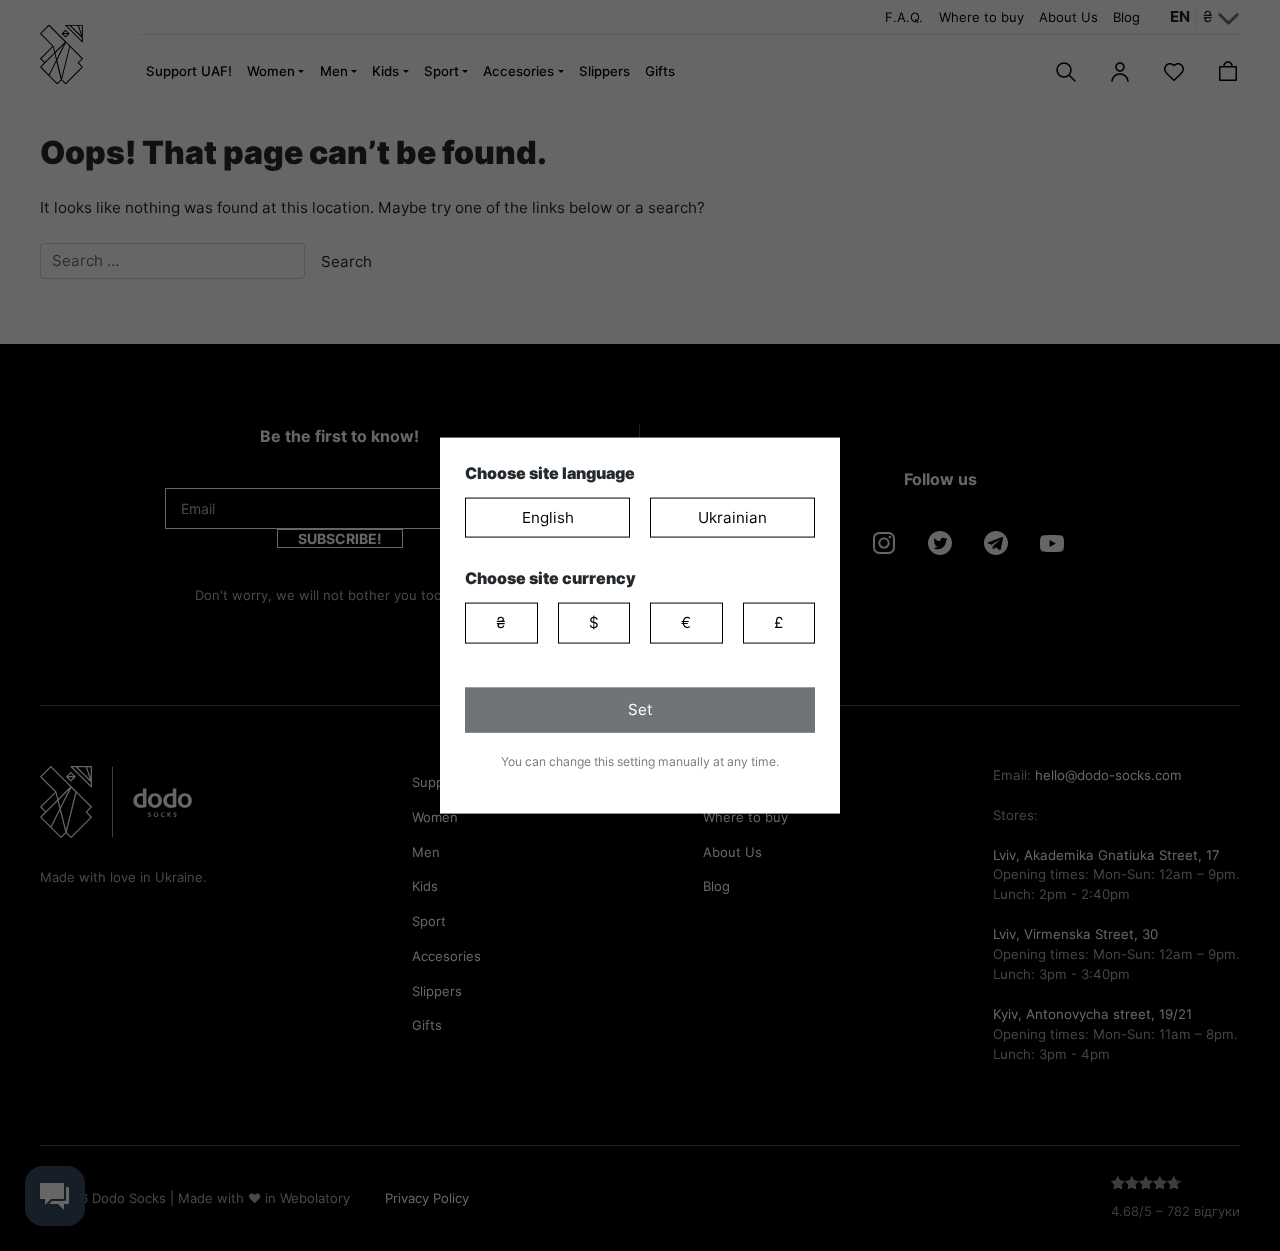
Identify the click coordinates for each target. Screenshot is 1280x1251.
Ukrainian (732, 516)
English (548, 516)
